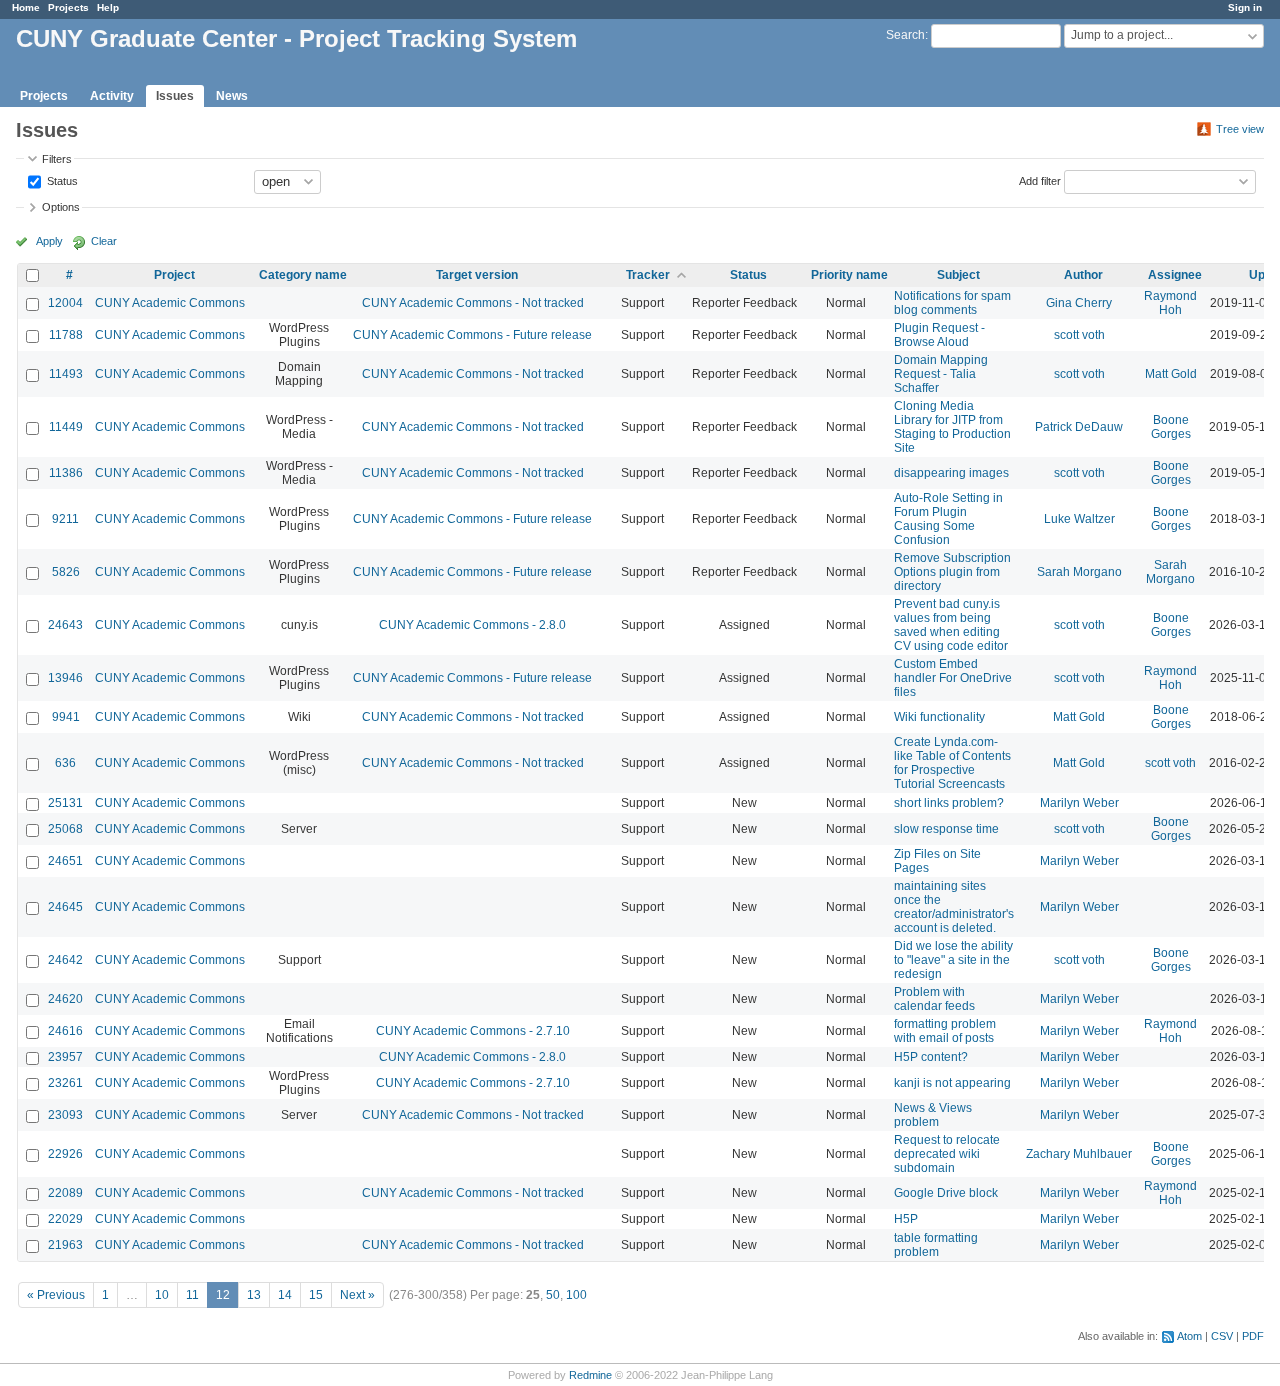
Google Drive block (946, 1193)
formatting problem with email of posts (945, 1031)
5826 (66, 572)
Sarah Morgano (1079, 572)
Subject (958, 275)
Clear (104, 241)
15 (316, 1295)
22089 (65, 1193)
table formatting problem (936, 1245)
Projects (68, 7)
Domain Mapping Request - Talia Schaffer (941, 374)
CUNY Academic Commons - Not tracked (473, 303)
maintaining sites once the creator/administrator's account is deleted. (954, 907)
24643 (65, 625)
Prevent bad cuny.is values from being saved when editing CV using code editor (951, 625)
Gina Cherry (1079, 303)
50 (553, 1295)
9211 (65, 519)
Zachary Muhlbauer (1079, 1154)
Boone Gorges (1171, 427)
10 (162, 1295)
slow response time (946, 829)
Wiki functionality (939, 717)
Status (61, 180)
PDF (1253, 1336)
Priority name (849, 275)
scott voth (1079, 335)
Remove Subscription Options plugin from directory (952, 572)
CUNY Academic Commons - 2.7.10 (473, 1031)
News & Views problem (933, 1115)
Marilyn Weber (1079, 803)
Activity (112, 96)
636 (65, 763)
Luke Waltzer (1079, 519)
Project (174, 275)
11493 (66, 374)
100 (576, 1295)
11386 (66, 473)
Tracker (648, 275)
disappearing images (951, 473)
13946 (65, 678)
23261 (65, 1083)
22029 (65, 1219)
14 (285, 1295)
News (232, 96)
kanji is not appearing (952, 1083)
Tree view (1240, 129)
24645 (65, 907)
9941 (66, 717)
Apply (49, 241)
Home (26, 7)
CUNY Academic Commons (170, 303)
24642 (65, 960)
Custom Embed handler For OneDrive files (953, 678)
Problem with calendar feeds (934, 999)
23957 (65, 1057)
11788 (66, 335)
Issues (175, 96)
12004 (65, 303)
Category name (303, 275)
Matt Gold (1171, 374)
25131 (65, 803)
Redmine (590, 1375)
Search (905, 35)
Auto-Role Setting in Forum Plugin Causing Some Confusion (948, 519)
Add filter (1040, 180)
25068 (65, 829)
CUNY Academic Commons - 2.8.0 (472, 625)
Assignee (1175, 275)
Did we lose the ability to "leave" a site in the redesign (953, 960)
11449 (66, 427)
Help (108, 7)
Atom (1189, 1336)
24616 (65, 1031)
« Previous (56, 1295)
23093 (65, 1115)
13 (254, 1295)
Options (61, 207)
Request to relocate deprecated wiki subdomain (947, 1154)
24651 (65, 861)
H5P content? (931, 1057)
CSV (1222, 1336)
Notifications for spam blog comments (952, 303)
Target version (477, 275)
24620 (65, 999)
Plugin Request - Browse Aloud (939, 335)
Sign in (1245, 7)
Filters (57, 159)
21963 (65, 1245)
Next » (357, 1295)
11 (192, 1295)
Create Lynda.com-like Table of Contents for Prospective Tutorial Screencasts (952, 763)
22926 (65, 1154)
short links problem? (949, 803)
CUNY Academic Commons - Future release (472, 335)
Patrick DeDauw (1079, 427)
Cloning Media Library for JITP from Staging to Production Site (952, 427)
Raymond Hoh (1170, 303)
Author (1083, 275)
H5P (906, 1219)
